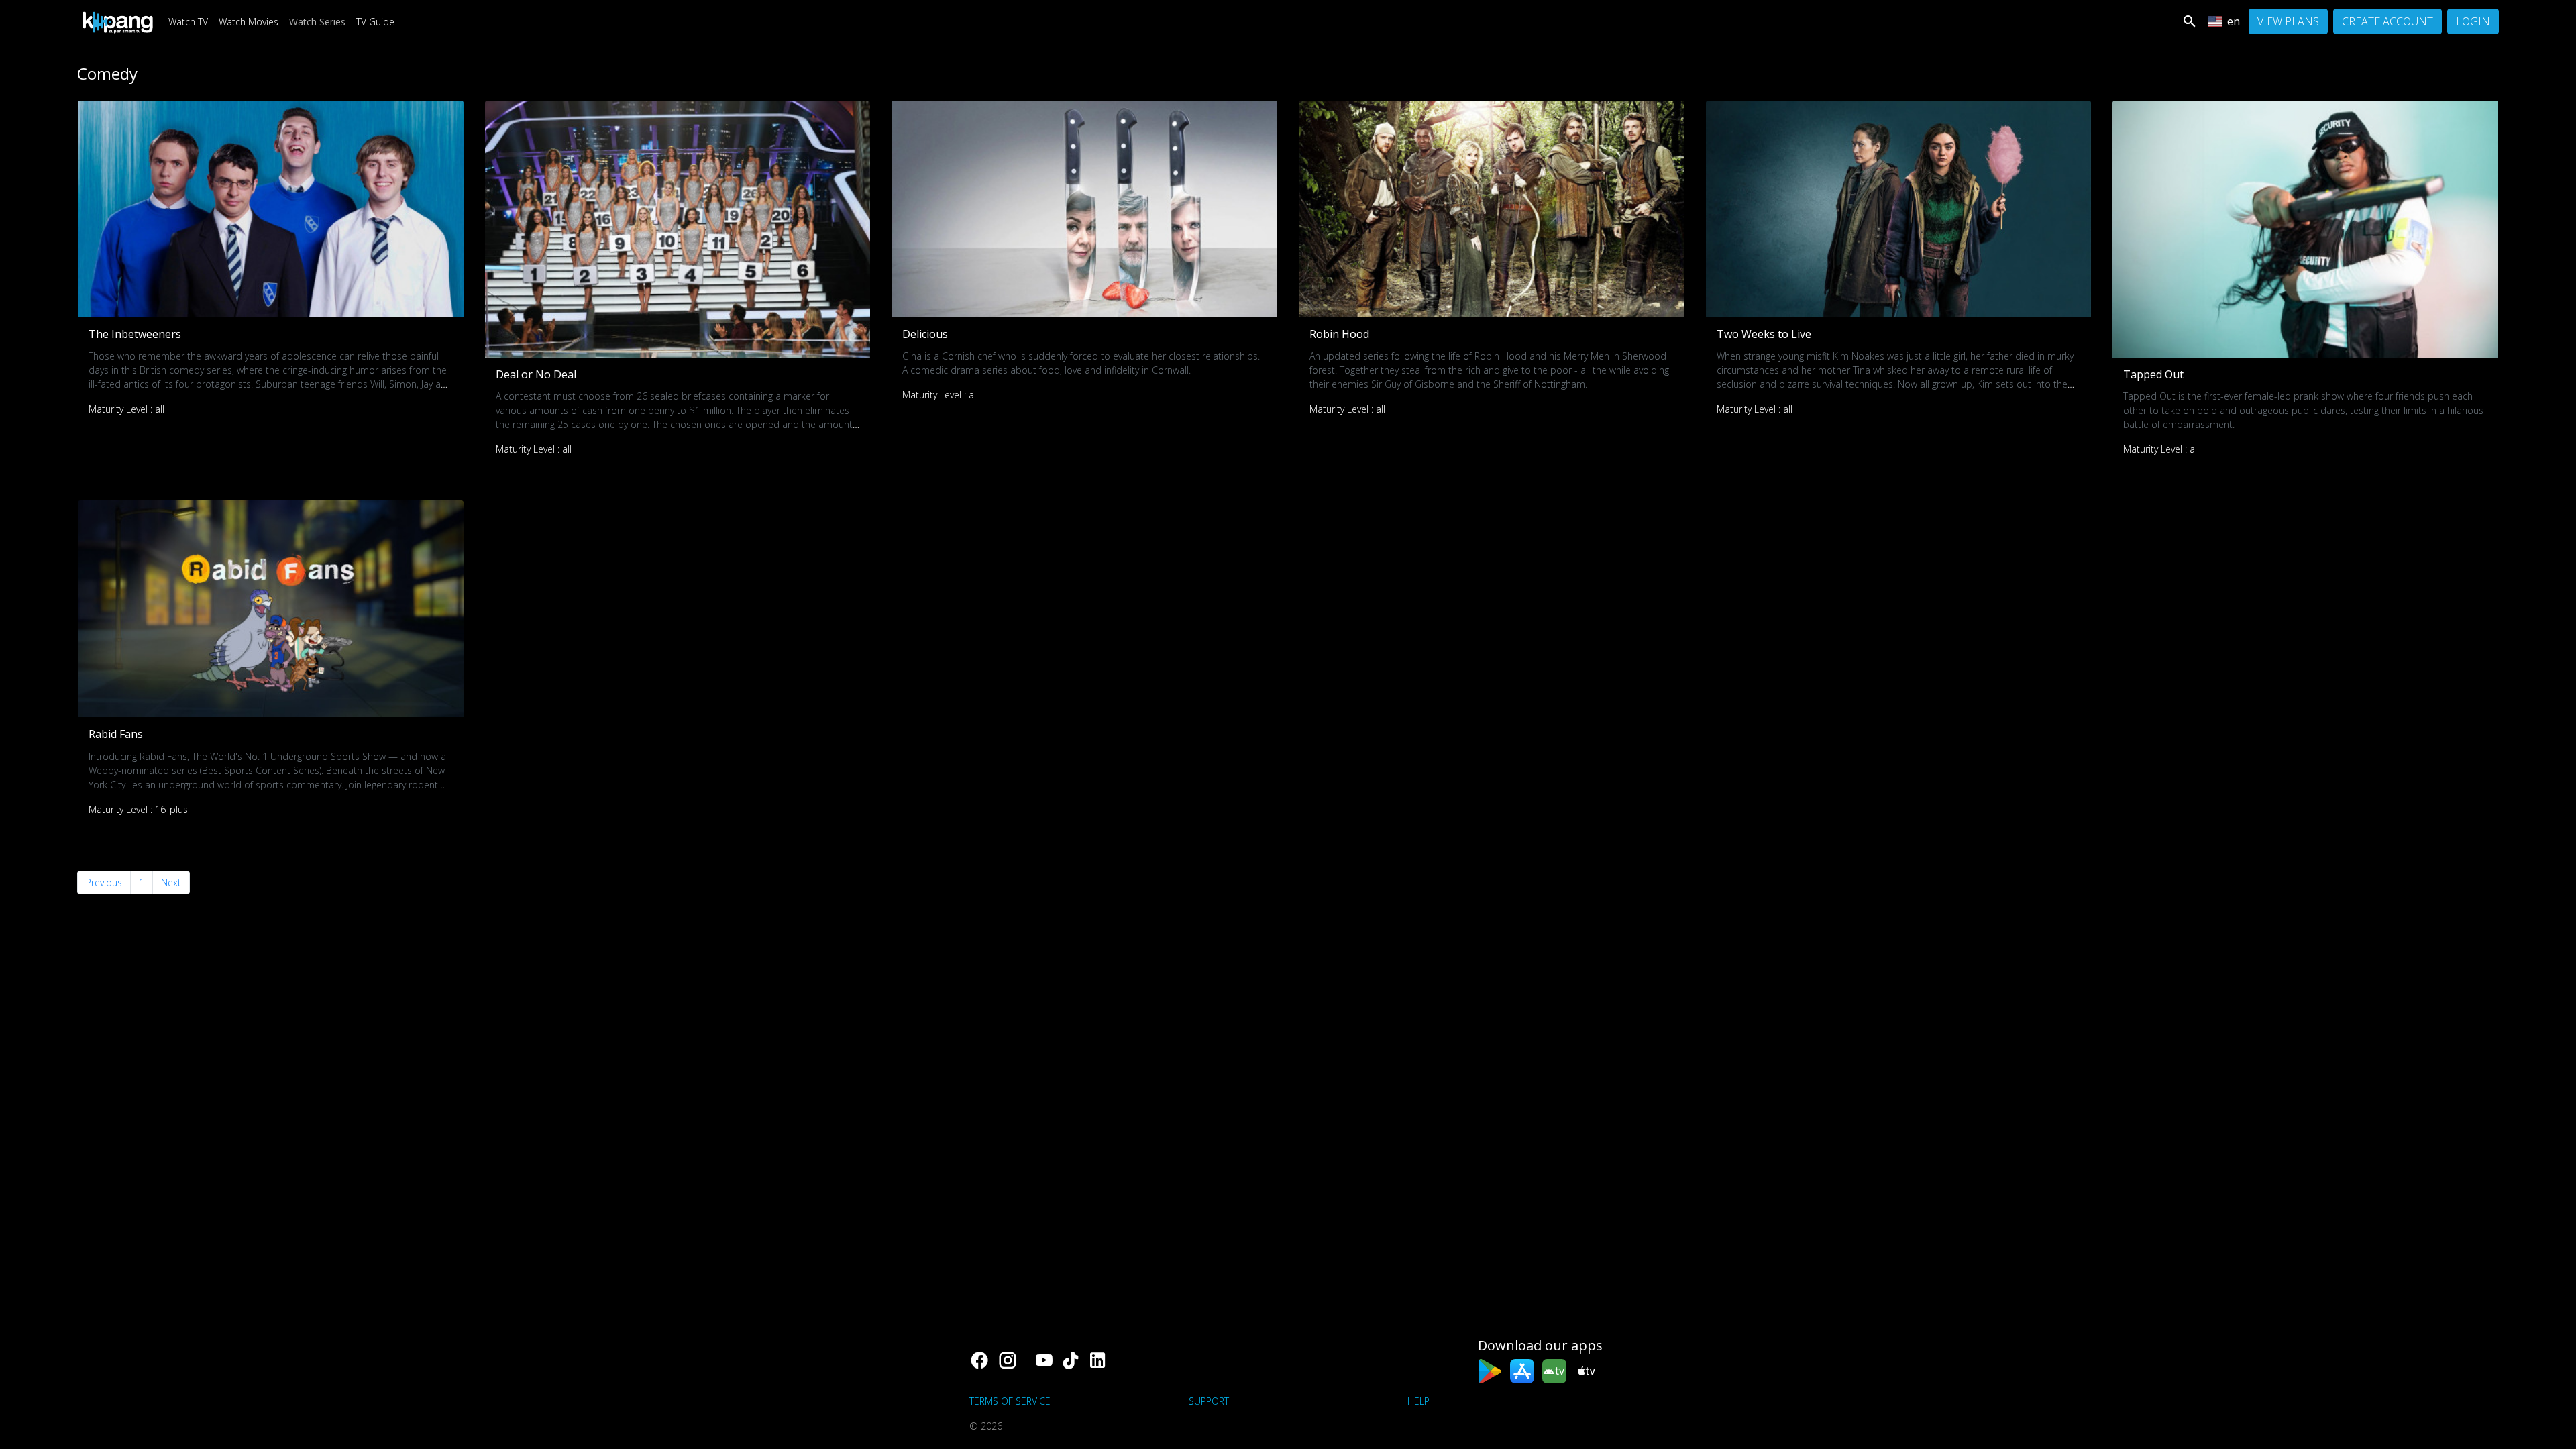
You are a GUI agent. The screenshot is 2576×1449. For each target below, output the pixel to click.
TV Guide (375, 22)
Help (1418, 1401)
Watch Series (317, 22)
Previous (104, 882)
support (1209, 1401)
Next (171, 882)
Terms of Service (1010, 1401)
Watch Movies (249, 22)
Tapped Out (2153, 374)
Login (2473, 21)
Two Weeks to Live (1764, 334)
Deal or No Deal (536, 374)
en (2234, 21)
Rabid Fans (116, 734)
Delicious (925, 334)
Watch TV (188, 22)
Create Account (2387, 21)
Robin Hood (1339, 334)
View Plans (2288, 21)
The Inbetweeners (135, 334)
